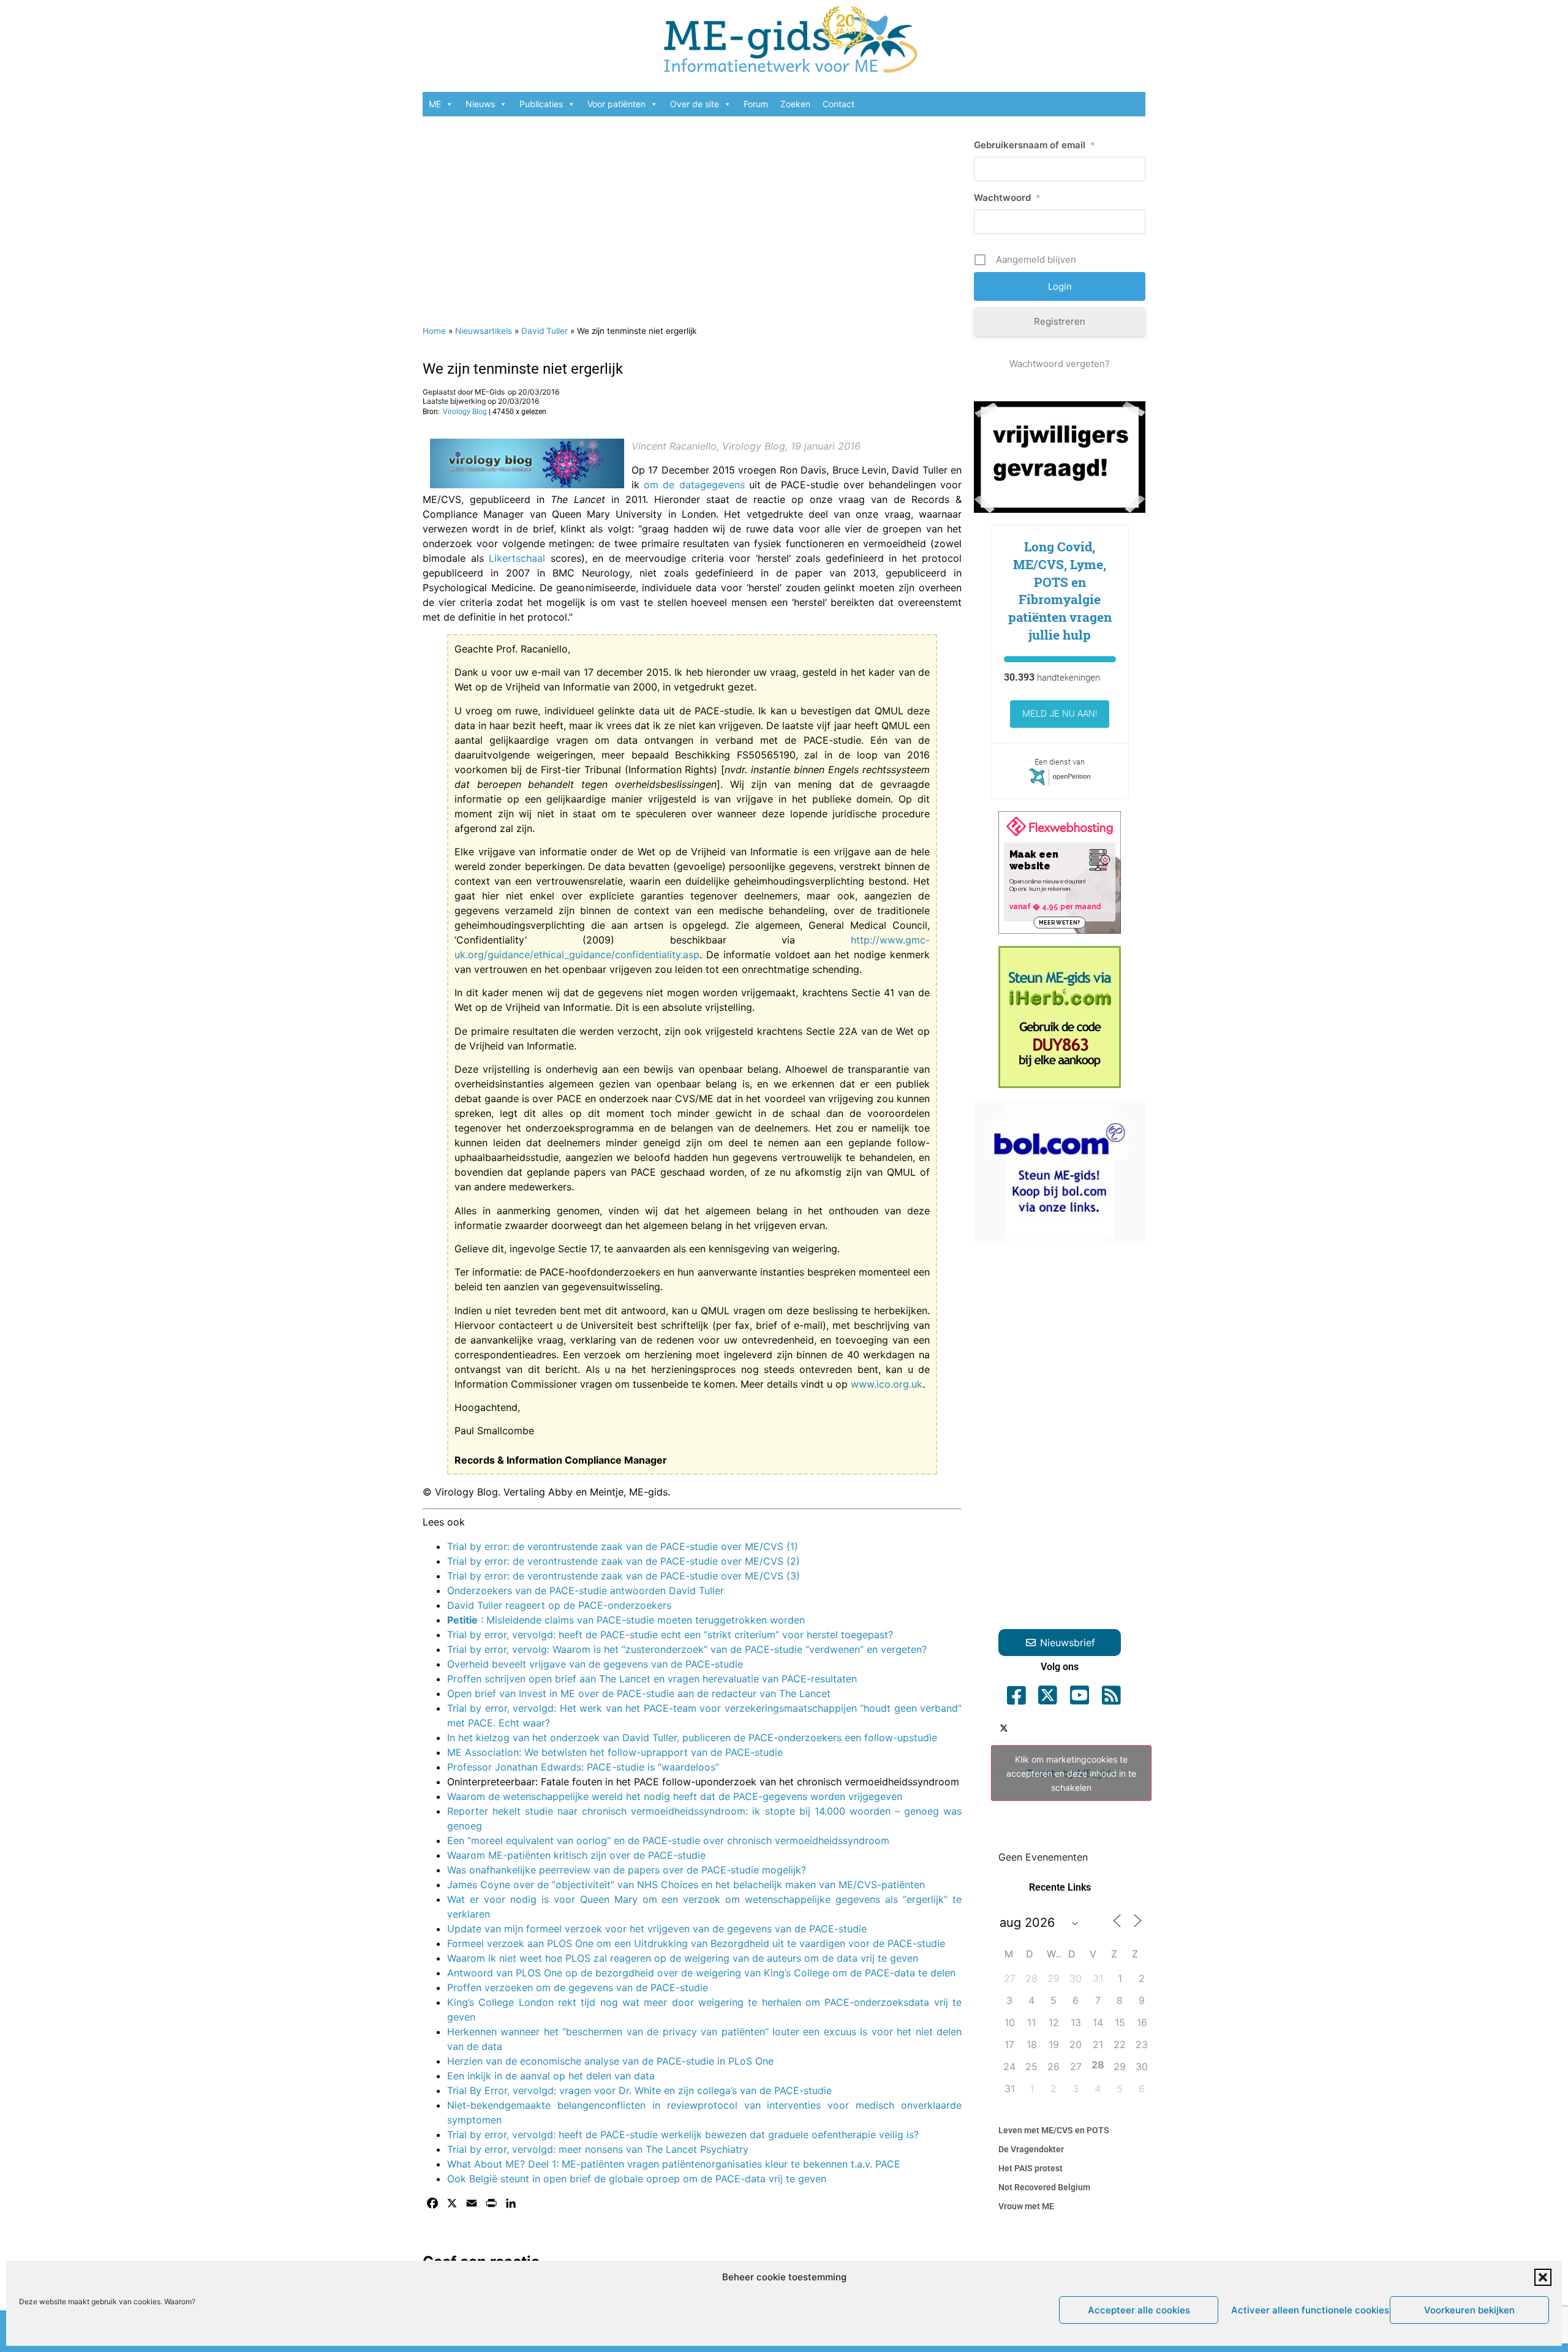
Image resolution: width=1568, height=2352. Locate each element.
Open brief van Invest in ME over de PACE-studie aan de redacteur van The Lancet (639, 1693)
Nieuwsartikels (484, 331)
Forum (756, 104)
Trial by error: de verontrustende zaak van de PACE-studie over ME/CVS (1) (623, 1546)
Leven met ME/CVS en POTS (1054, 2130)
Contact (839, 104)
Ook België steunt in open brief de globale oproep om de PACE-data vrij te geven (637, 2179)
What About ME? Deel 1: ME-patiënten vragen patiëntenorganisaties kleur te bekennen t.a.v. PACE (674, 2164)
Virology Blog (465, 412)
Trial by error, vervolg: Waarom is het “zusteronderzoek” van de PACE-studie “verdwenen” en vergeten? (687, 1649)
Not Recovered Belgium (1044, 2187)
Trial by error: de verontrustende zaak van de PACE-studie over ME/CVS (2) (624, 1561)
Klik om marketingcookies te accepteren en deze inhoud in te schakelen (1071, 1773)
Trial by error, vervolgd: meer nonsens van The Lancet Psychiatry (598, 2149)
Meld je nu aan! (1060, 714)
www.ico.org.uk (887, 1384)
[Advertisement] (692, 214)
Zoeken (795, 104)
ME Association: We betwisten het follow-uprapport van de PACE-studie (615, 1752)
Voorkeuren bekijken (1469, 2310)
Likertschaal (517, 558)
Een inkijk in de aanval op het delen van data (551, 2076)
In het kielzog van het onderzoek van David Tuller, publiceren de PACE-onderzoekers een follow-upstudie (692, 1738)
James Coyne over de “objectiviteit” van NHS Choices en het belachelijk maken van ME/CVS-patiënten (686, 1885)
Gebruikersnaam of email (1035, 145)
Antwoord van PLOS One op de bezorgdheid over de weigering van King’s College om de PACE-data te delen (701, 1973)
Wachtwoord (1007, 198)
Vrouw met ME (1026, 2206)
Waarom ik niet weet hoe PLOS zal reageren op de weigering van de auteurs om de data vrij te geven (683, 1958)
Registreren (1060, 321)
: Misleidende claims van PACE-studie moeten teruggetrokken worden (626, 1620)
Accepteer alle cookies (1139, 2310)
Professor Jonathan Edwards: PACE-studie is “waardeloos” (583, 1767)
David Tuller (545, 331)
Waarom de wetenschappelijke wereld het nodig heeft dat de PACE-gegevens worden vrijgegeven (675, 1796)
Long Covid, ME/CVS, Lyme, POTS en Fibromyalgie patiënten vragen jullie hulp (1060, 591)
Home (434, 331)
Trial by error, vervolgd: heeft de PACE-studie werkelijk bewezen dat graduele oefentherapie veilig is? (683, 2135)
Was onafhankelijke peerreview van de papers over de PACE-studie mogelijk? (627, 1870)
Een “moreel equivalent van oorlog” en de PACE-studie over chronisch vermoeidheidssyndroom (668, 1840)
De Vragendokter (1031, 2149)
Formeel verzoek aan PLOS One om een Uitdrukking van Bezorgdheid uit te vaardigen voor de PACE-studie (696, 1943)
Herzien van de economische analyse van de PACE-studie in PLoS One (610, 2061)
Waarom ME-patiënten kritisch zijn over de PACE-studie (576, 1855)
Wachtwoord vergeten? (1060, 364)
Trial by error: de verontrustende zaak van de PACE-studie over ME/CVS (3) (624, 1576)
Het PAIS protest (1031, 2168)
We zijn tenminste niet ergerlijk (523, 369)
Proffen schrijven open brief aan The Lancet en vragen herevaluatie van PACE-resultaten (652, 1679)
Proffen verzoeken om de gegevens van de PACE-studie (578, 1987)
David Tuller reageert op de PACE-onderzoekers (559, 1605)
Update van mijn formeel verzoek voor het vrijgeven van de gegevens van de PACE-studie (657, 1929)
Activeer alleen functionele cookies (1307, 2310)
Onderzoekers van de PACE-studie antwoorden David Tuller (586, 1590)
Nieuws (480, 104)
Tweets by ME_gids (1071, 1773)
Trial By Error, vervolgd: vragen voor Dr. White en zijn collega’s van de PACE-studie (639, 2090)
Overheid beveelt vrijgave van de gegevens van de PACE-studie (595, 1664)
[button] (1543, 2277)
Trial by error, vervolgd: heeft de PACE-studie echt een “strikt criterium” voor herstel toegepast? (670, 1635)
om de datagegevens (694, 485)
